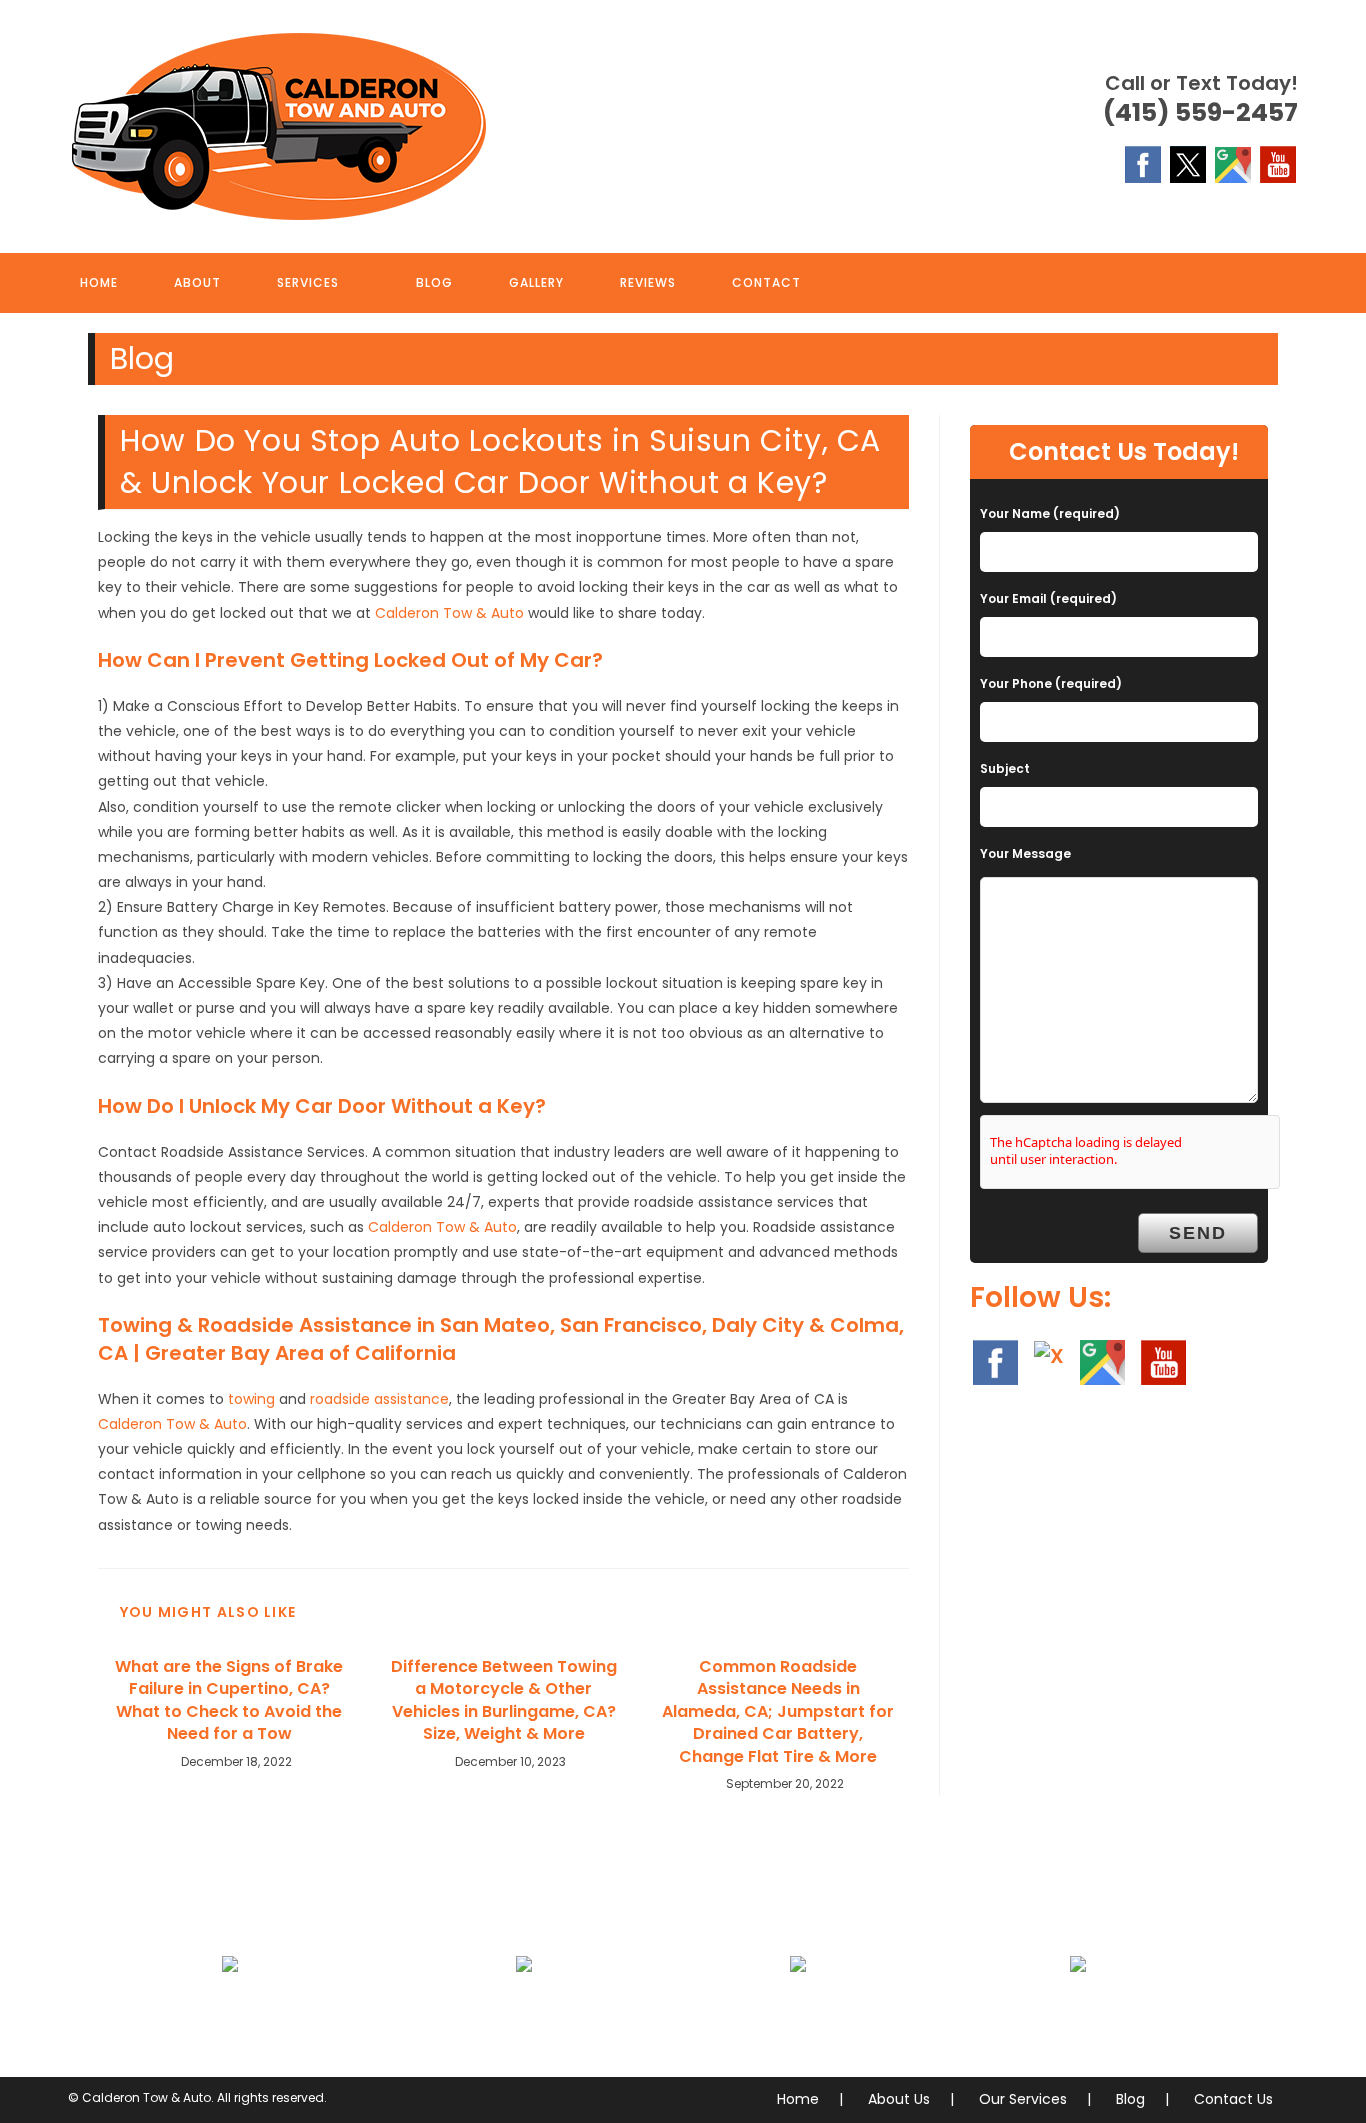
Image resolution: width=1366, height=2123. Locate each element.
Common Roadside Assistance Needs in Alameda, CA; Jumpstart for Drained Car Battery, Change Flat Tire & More (778, 1712)
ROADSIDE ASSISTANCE (798, 2012)
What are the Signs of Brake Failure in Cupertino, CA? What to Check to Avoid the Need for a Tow (229, 1700)
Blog (1130, 2099)
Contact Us (1233, 2099)
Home (798, 2099)
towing (251, 1399)
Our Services (1023, 2099)
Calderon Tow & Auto (449, 613)
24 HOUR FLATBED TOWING (230, 2012)
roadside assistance (379, 1399)
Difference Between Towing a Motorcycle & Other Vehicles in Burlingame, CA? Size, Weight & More (504, 1700)
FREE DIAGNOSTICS (1078, 2012)
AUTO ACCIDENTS (523, 2012)
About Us (899, 2099)
